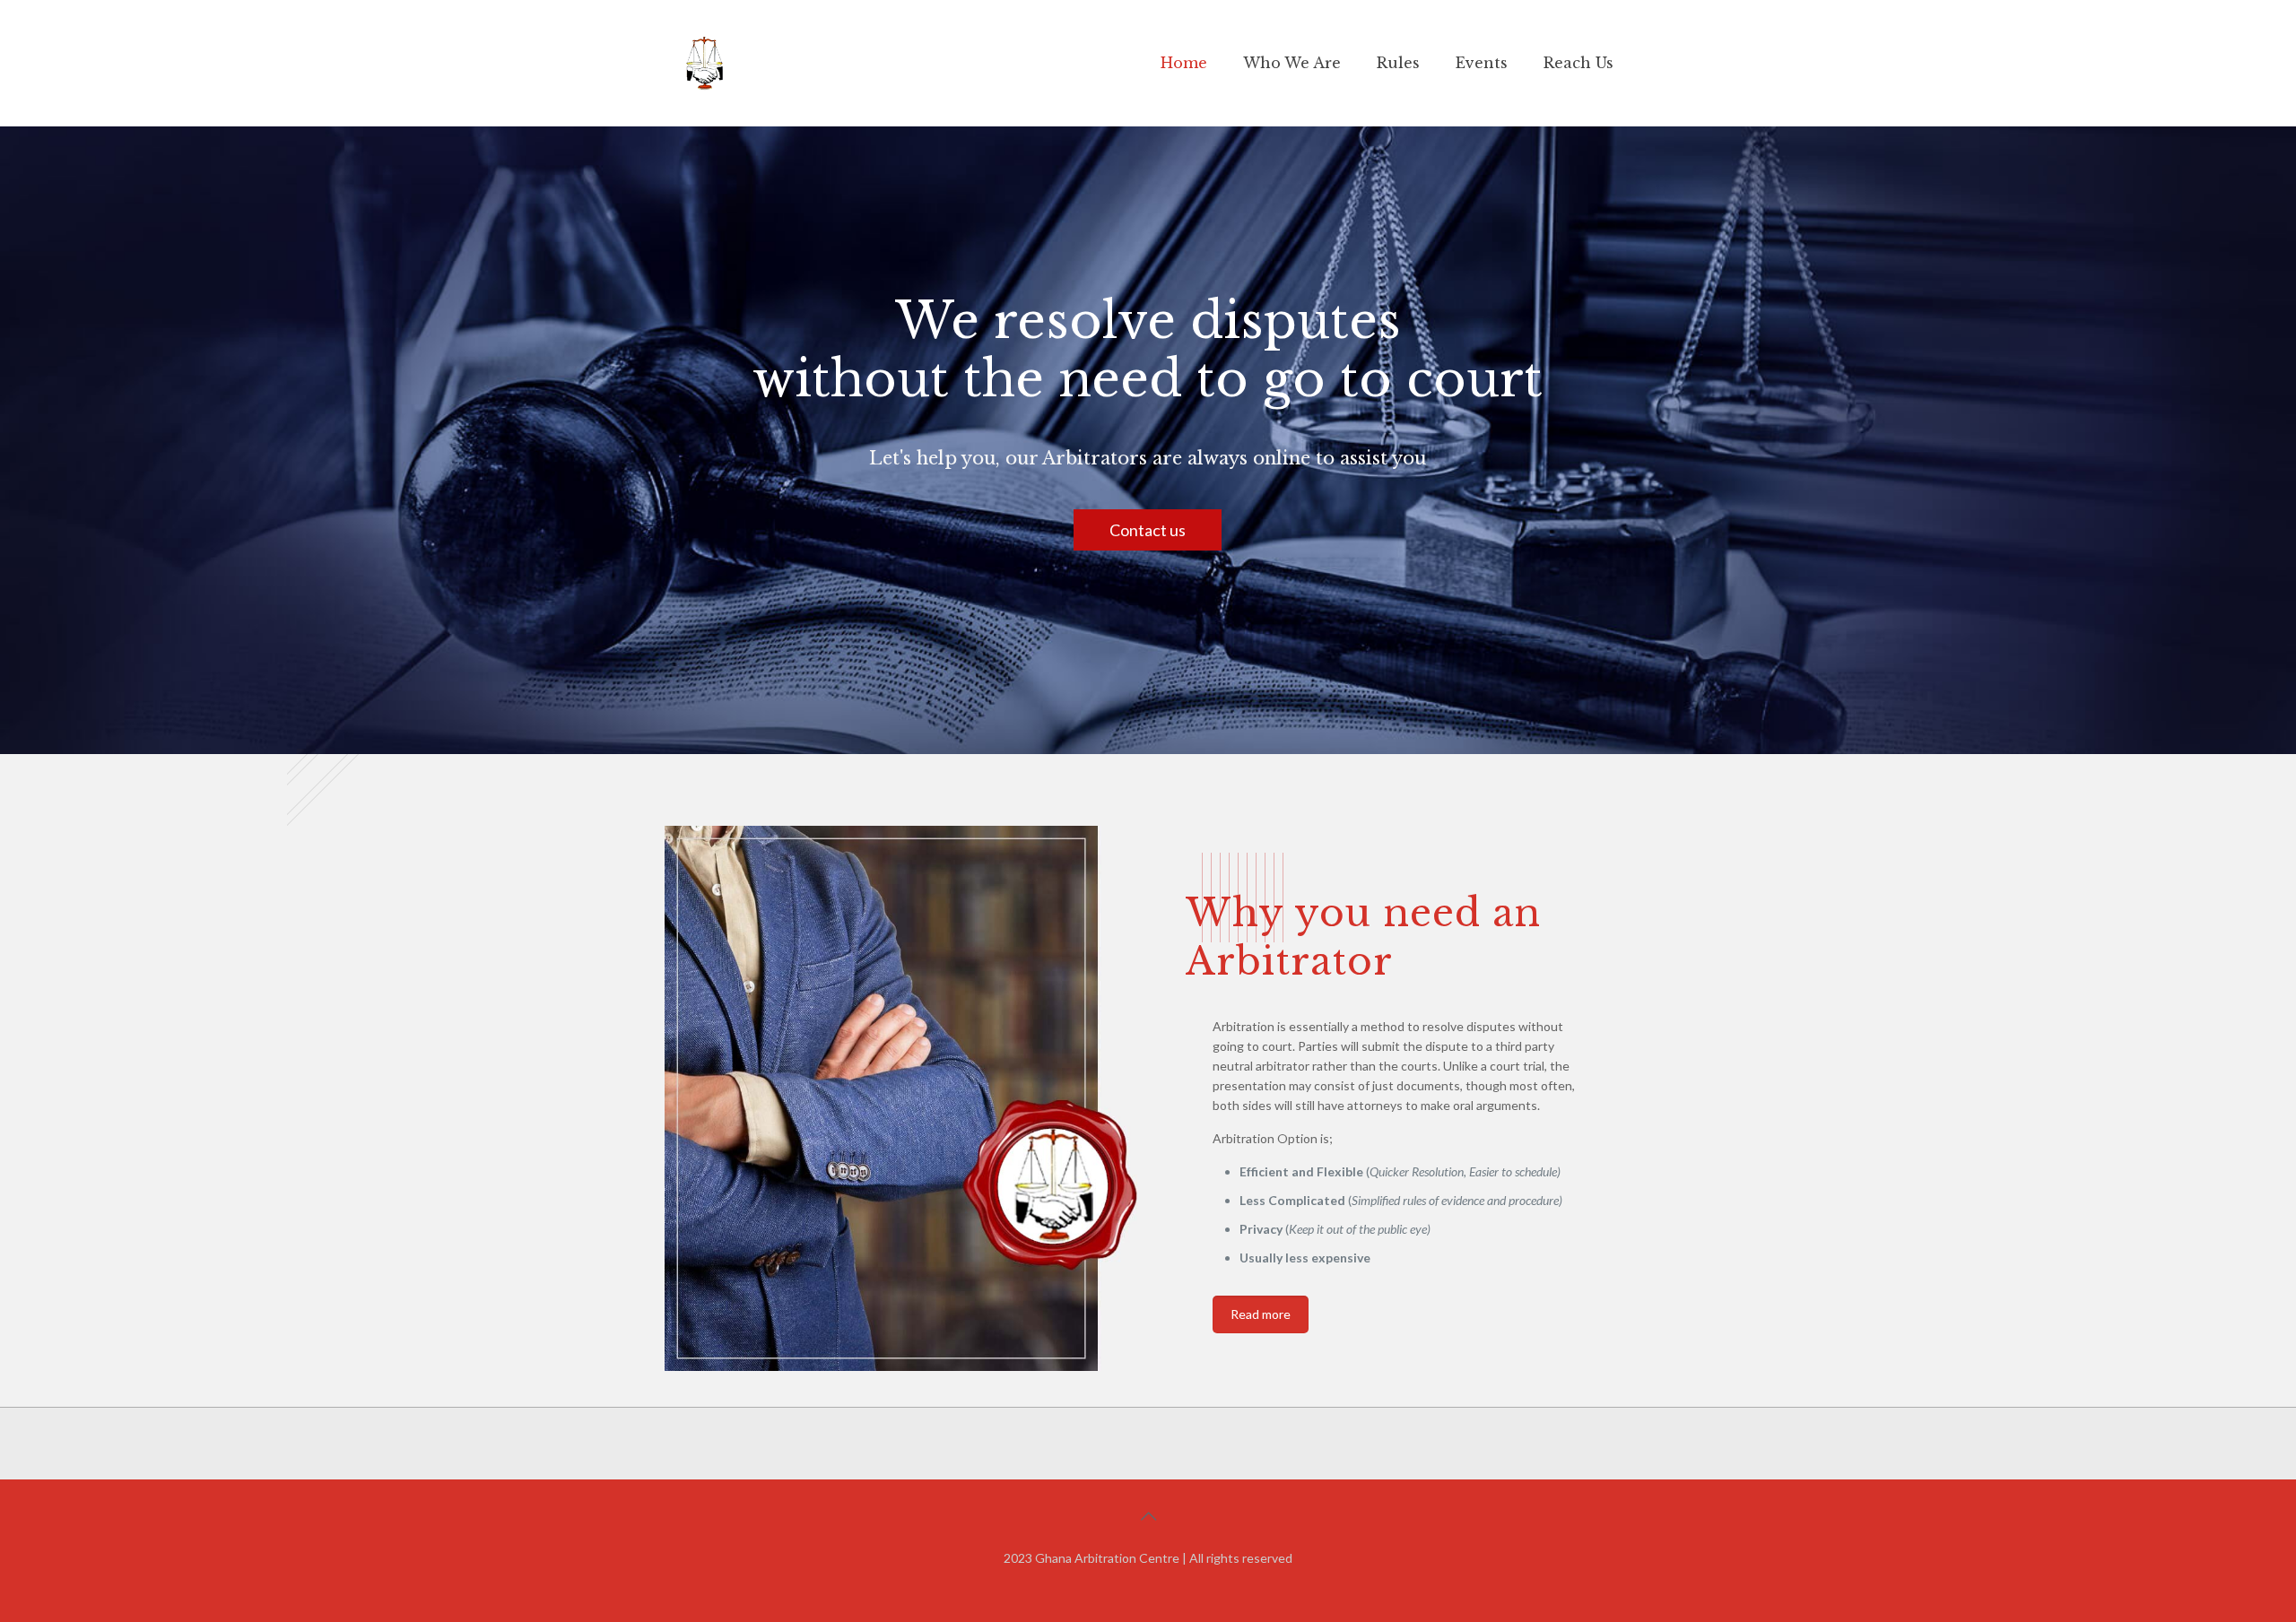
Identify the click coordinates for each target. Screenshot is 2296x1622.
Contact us (1148, 530)
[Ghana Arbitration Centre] (704, 63)
